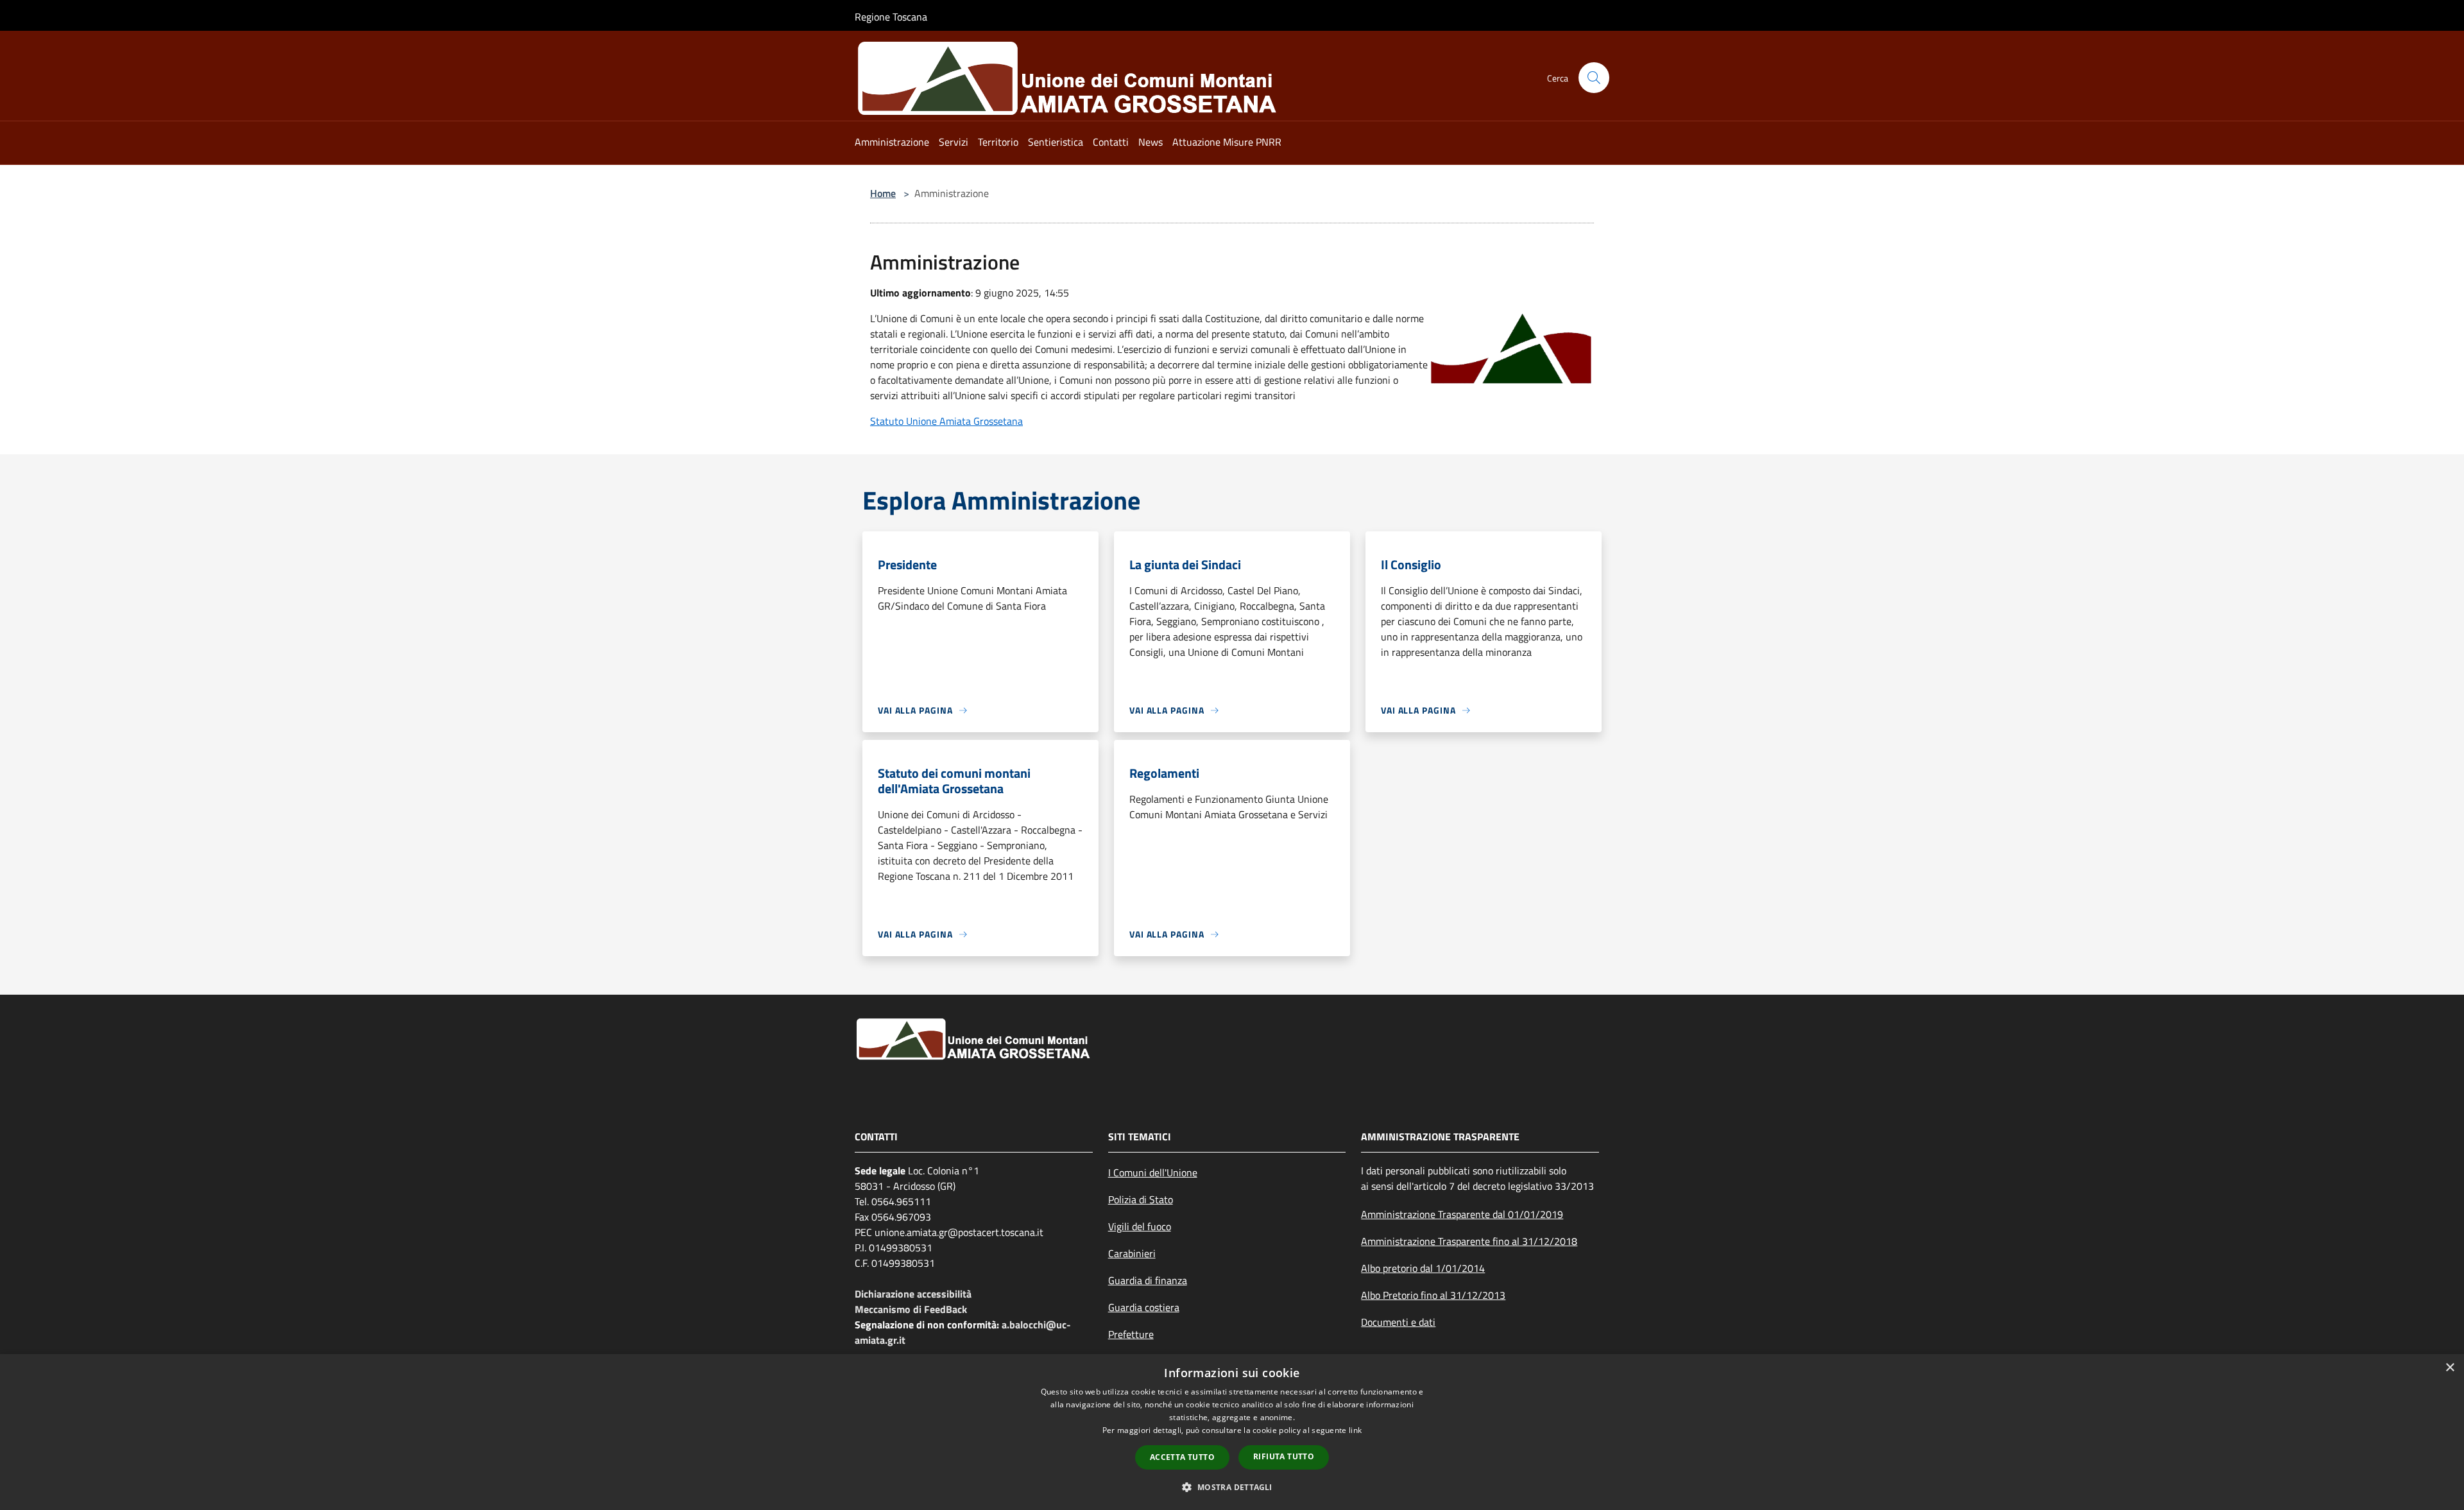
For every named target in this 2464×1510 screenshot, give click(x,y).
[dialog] (1232, 1432)
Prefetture (1131, 1334)
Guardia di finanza (1148, 1280)
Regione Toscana (891, 17)
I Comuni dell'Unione (1153, 1172)
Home (883, 193)
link (1355, 1430)
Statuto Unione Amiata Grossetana (946, 421)
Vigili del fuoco (1140, 1226)
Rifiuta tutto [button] (1284, 1456)
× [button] (2450, 1368)
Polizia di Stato (1141, 1199)
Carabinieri (1132, 1253)
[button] (1232, 1487)
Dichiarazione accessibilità (913, 1294)
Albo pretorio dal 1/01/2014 (1423, 1268)
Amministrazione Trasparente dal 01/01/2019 (1462, 1214)
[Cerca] (1594, 78)
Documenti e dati (1398, 1322)
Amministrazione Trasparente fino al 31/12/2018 (1469, 1241)
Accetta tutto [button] (1182, 1457)
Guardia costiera (1144, 1307)
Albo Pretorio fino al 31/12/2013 (1433, 1295)
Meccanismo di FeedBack (911, 1309)
